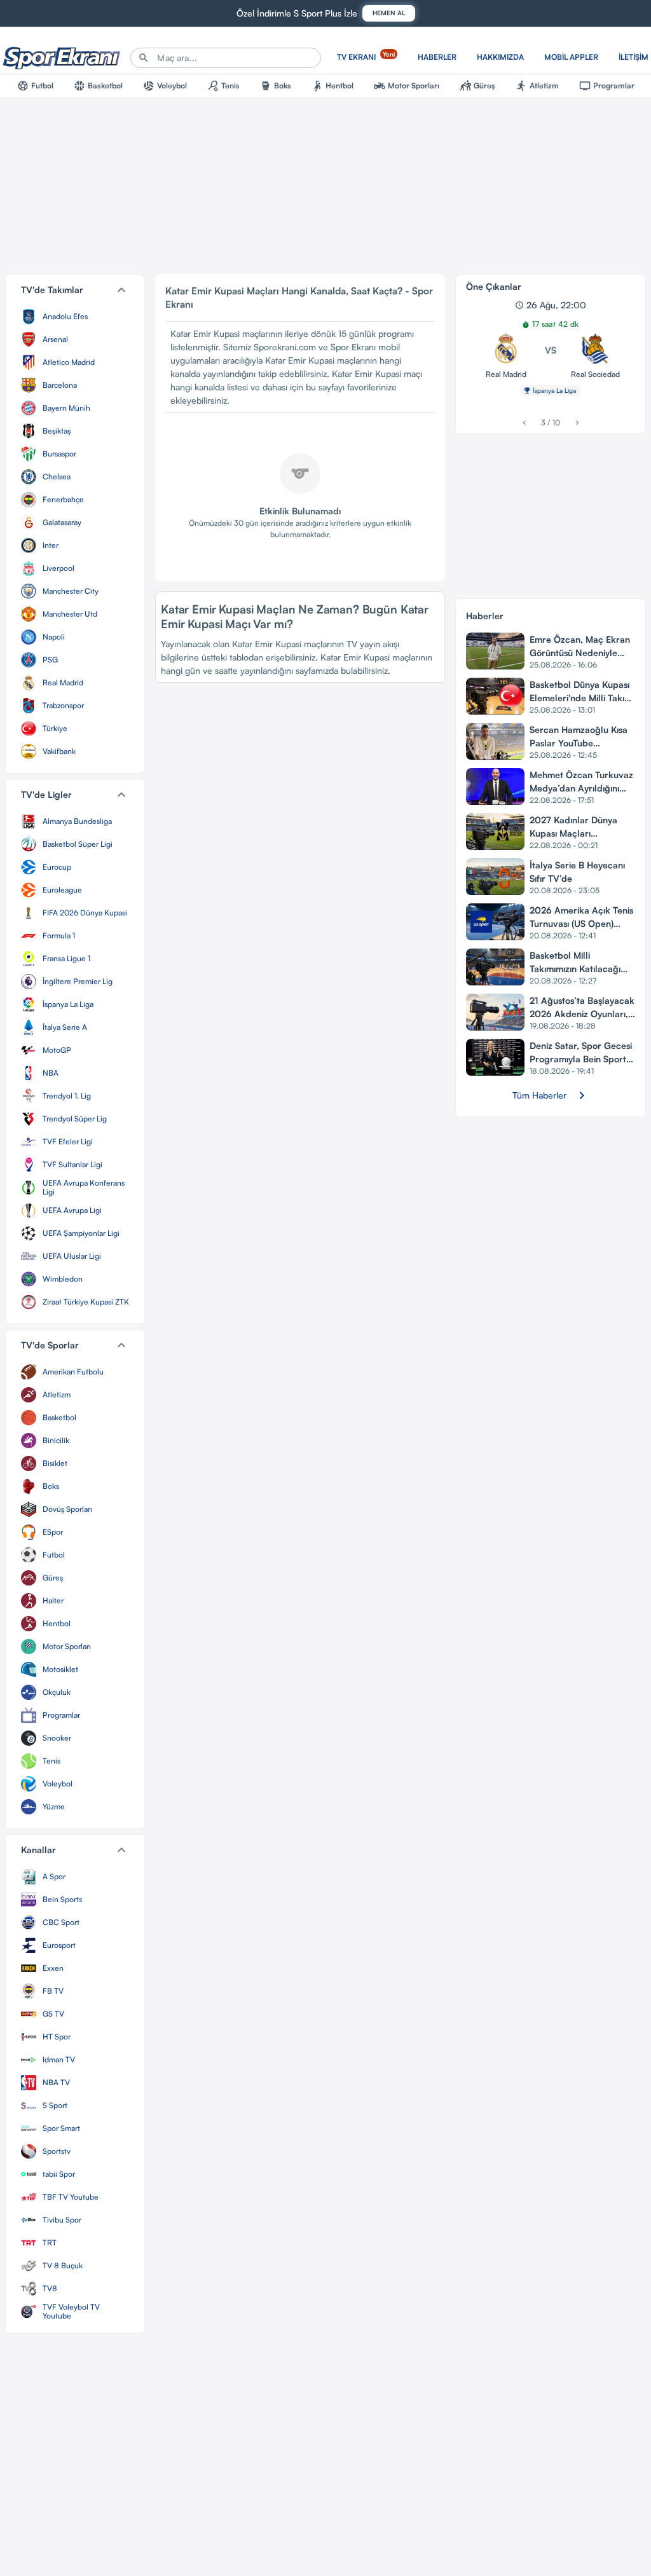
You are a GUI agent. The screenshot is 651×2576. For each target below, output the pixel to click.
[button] (75, 290)
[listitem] (75, 317)
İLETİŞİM (634, 57)
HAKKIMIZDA (500, 57)
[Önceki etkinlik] (524, 422)
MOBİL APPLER (571, 57)
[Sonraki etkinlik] (577, 422)
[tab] (35, 86)
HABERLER (437, 57)
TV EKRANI (366, 56)
